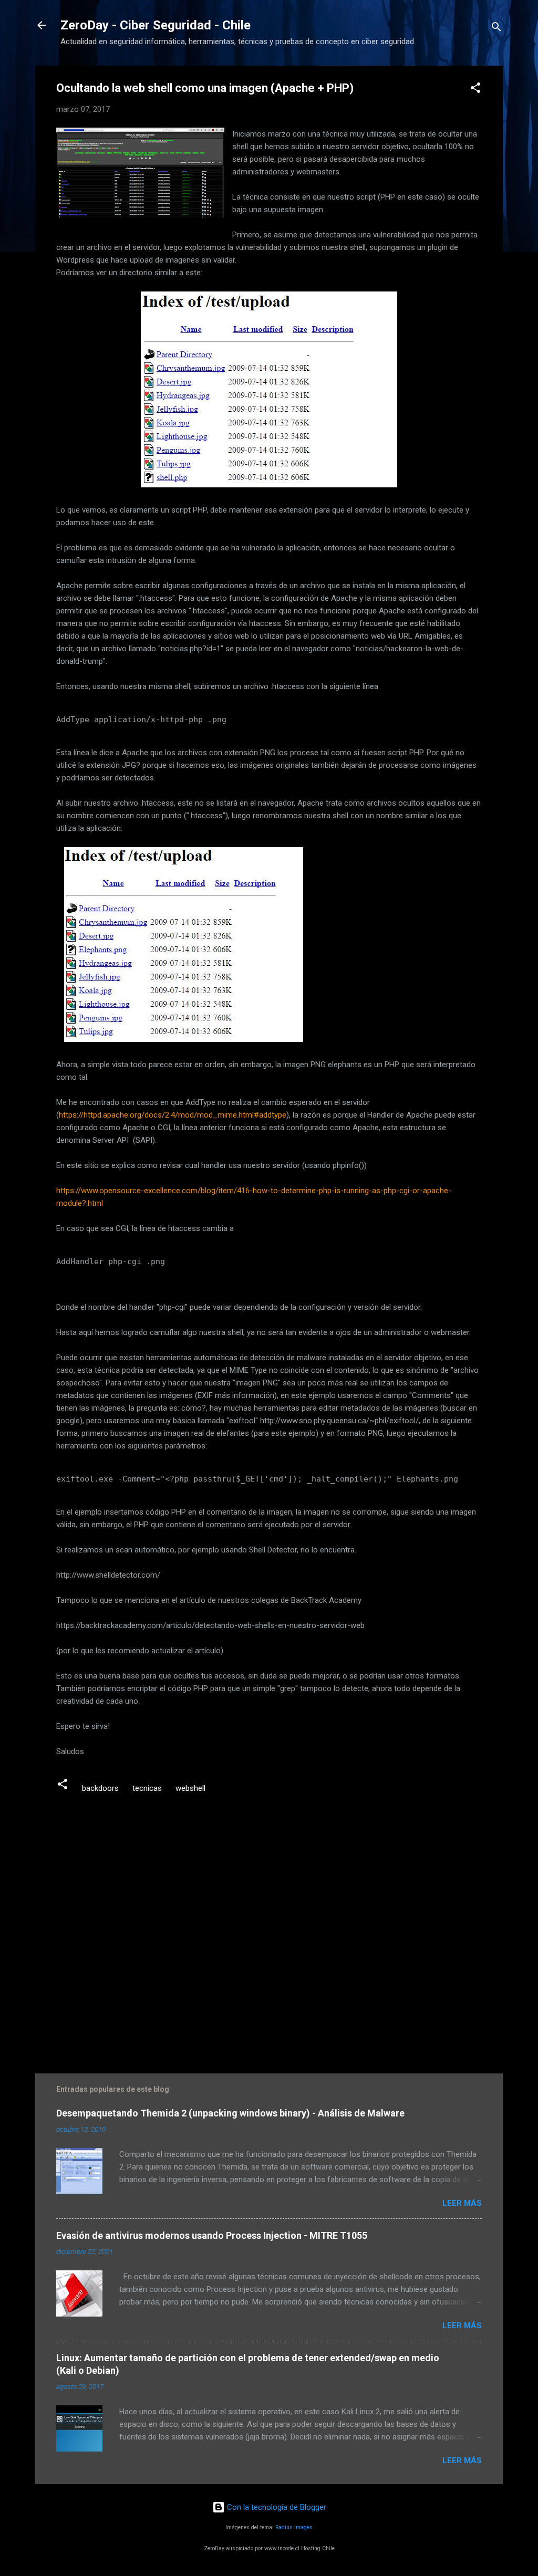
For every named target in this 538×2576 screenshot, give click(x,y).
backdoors (100, 1788)
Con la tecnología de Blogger (276, 2507)
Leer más (462, 2203)
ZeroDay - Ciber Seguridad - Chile (156, 25)
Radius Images (294, 2527)
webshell (190, 1788)
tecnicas (147, 1788)
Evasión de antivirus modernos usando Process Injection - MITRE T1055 (212, 2235)
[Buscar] (496, 29)
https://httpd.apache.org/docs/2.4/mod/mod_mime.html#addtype (173, 1115)
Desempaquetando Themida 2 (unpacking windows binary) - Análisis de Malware (230, 2113)
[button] (475, 90)
